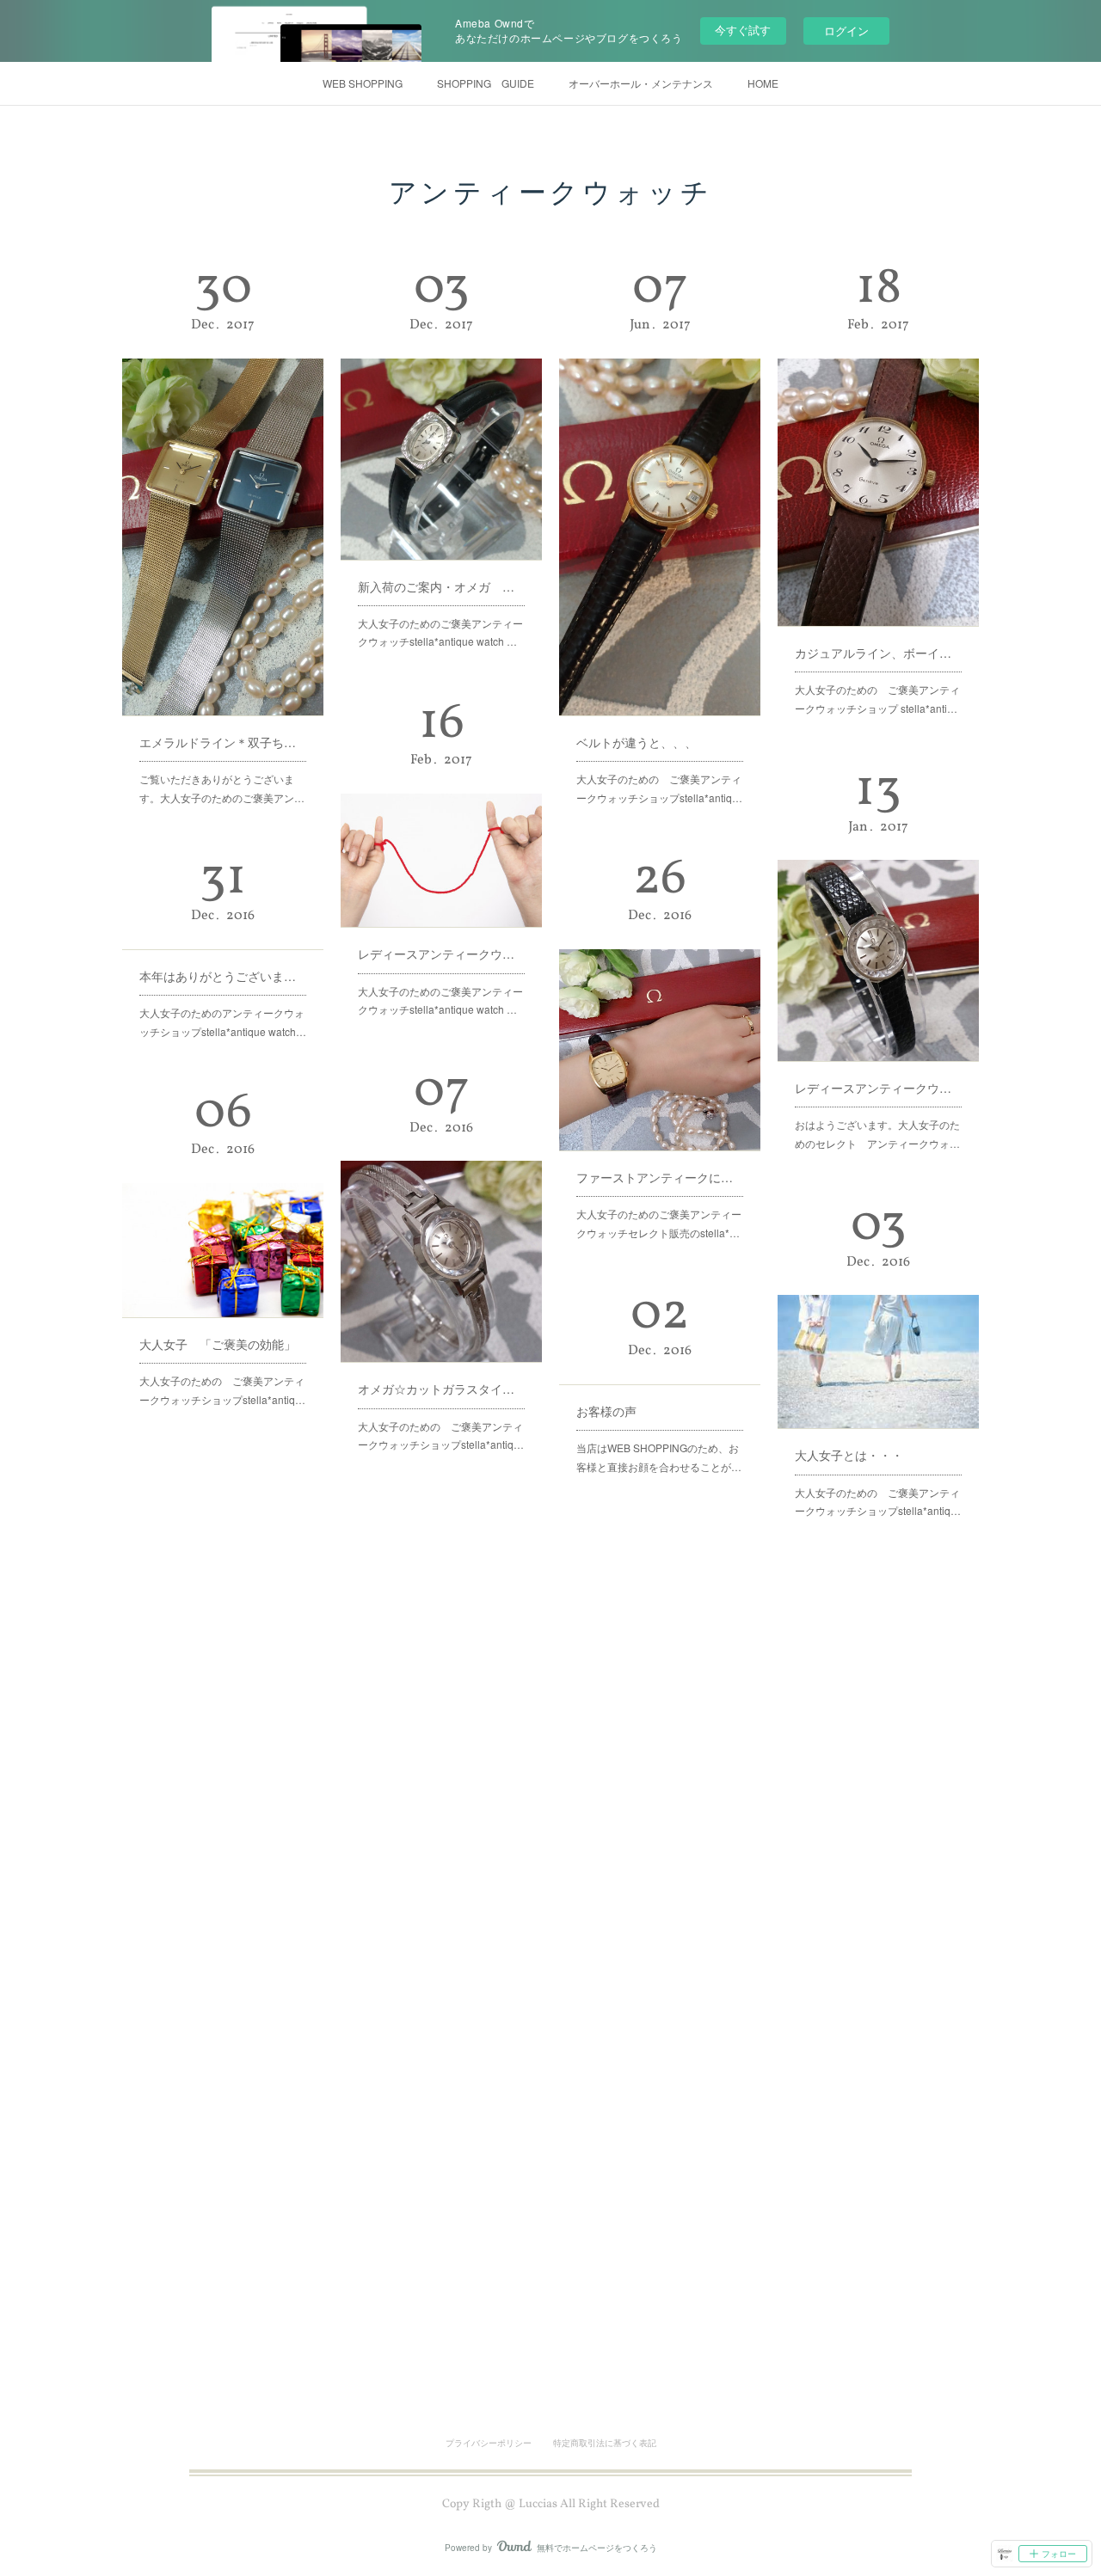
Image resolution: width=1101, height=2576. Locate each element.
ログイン (846, 31)
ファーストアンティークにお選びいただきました (660, 1177)
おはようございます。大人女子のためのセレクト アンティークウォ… (877, 1134)
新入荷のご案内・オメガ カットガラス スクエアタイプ (441, 586)
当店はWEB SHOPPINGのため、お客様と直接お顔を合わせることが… (659, 1457)
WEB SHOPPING (363, 83)
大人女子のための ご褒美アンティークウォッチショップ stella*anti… (877, 699)
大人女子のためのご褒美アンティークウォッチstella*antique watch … (440, 632)
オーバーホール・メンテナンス (641, 83)
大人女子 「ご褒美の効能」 (218, 1344)
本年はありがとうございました (223, 976)
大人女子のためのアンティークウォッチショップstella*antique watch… (223, 1022)
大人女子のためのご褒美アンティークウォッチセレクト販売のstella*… (659, 1223)
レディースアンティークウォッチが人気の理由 (878, 1088)
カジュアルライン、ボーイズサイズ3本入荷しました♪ (878, 653)
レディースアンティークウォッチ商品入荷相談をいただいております (441, 954)
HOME (763, 83)
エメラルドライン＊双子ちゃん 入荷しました (223, 742)
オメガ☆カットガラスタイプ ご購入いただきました (441, 1389)
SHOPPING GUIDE (486, 83)
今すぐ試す (743, 30)
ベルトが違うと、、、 (637, 742)
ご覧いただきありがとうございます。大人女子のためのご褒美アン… (222, 788)
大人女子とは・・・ (849, 1455)
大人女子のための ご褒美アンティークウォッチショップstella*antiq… (659, 788)
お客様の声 (606, 1411)
